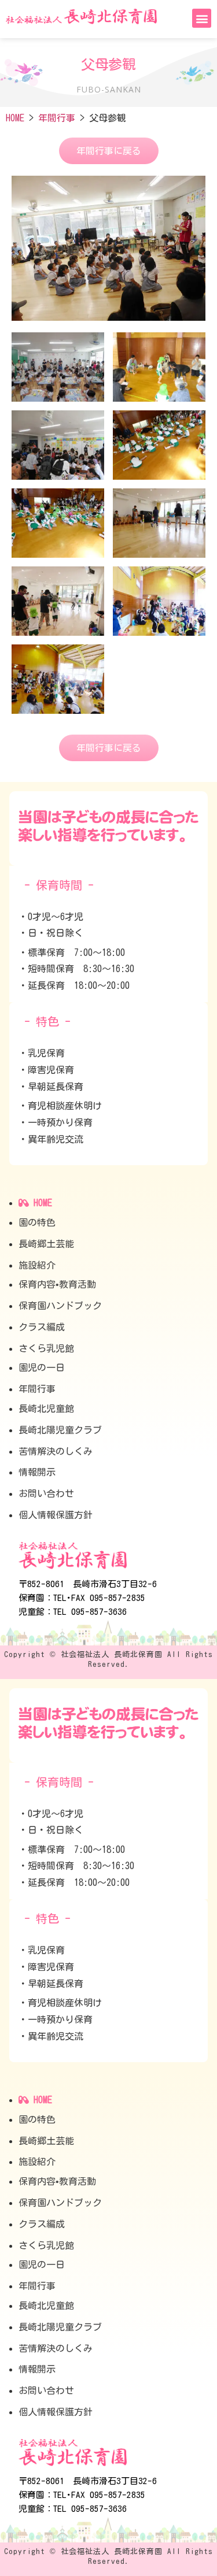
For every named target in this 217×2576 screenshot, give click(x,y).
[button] (202, 18)
